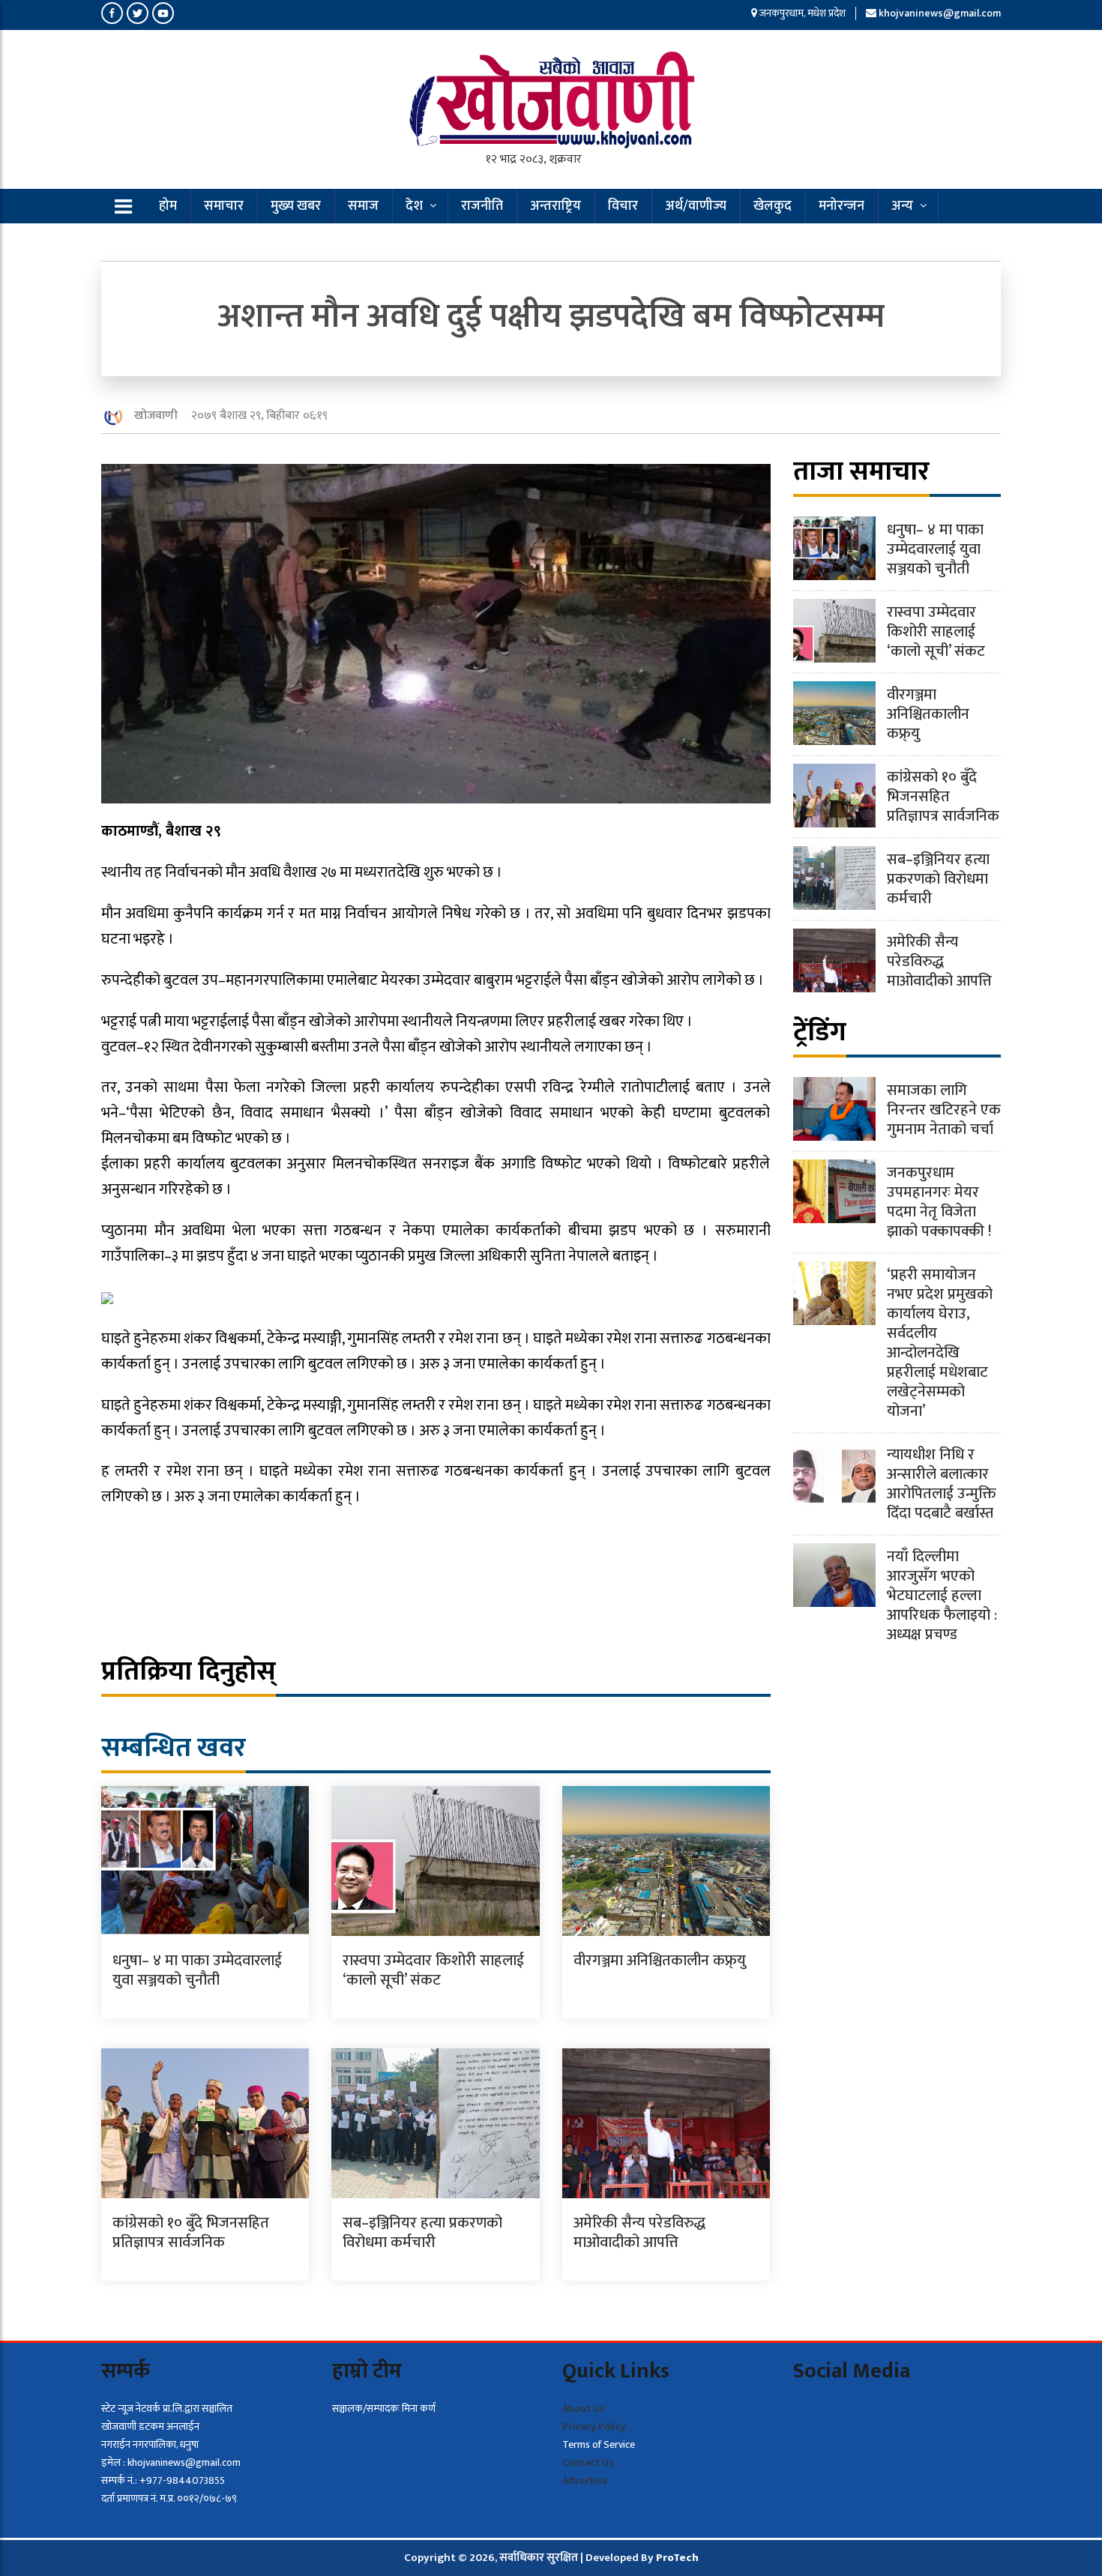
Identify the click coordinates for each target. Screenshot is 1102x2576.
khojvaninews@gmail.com (940, 13)
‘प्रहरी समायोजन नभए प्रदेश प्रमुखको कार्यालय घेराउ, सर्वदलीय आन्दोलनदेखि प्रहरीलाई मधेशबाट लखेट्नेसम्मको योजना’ (940, 1343)
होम (168, 206)
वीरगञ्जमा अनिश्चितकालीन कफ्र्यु (660, 1961)
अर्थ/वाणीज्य (696, 206)
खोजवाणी (156, 416)
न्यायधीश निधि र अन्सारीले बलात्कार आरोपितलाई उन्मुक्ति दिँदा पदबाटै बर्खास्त (942, 1484)
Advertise (585, 2480)
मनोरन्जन (841, 206)
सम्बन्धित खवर (174, 1748)
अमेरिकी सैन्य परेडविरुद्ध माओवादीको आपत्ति (639, 2233)
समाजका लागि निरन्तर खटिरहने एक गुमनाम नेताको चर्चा (944, 1110)
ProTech (677, 2558)
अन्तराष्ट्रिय (555, 206)
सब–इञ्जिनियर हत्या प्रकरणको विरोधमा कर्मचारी (422, 2233)
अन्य (902, 206)
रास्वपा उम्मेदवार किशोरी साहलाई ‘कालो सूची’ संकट (433, 1970)
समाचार (224, 206)
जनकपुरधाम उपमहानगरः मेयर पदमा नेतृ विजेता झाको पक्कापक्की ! (939, 1202)
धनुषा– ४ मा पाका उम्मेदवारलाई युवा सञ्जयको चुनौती (197, 1970)
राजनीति (482, 206)
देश (414, 206)
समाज (363, 206)
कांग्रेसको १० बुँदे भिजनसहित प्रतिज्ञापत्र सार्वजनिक (191, 2233)
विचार (623, 206)
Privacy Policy (594, 2426)
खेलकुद (773, 206)
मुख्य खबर (296, 206)
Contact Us (588, 2462)
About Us (584, 2408)
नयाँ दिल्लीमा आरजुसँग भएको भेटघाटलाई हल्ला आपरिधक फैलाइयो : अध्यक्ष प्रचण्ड (942, 1596)
